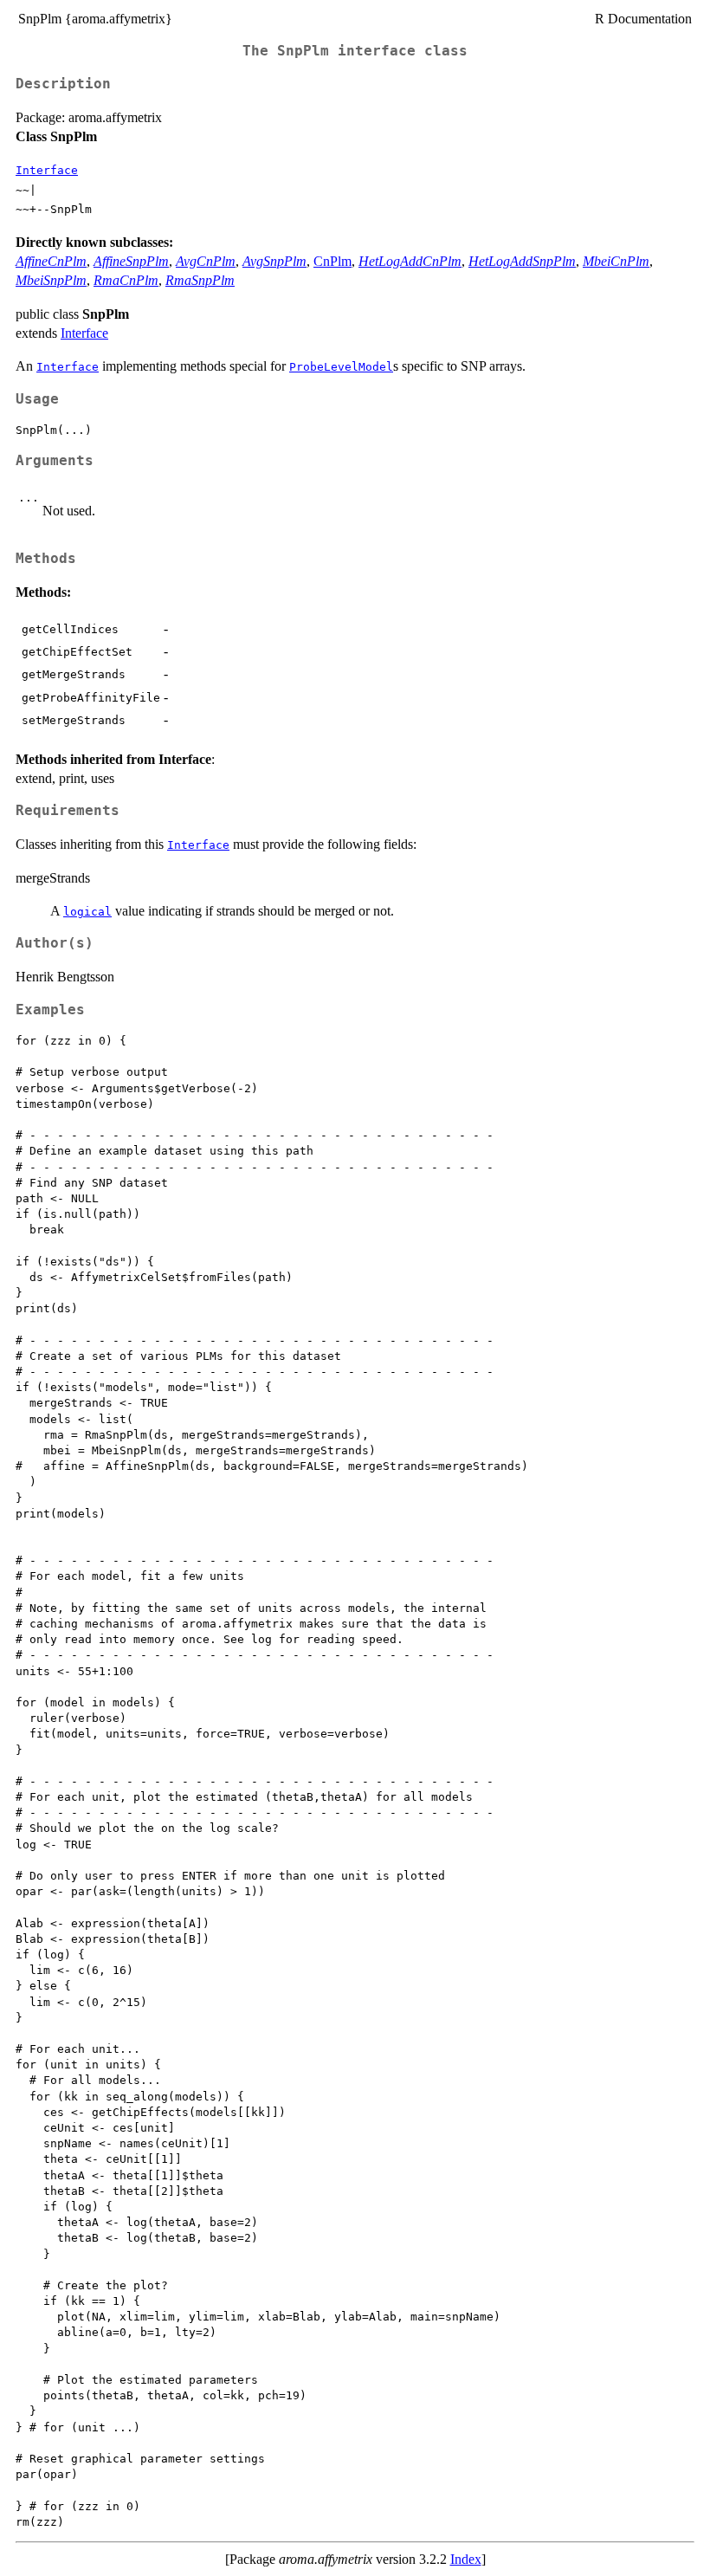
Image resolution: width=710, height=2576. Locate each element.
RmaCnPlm (126, 280)
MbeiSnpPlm (51, 280)
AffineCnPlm (51, 261)
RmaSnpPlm (200, 280)
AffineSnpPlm (131, 261)
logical (87, 912)
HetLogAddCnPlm (410, 261)
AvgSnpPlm (274, 261)
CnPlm (332, 261)
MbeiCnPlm (616, 261)
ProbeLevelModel (341, 367)
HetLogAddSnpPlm (522, 261)
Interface (47, 170)
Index (466, 2559)
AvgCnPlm (206, 261)
